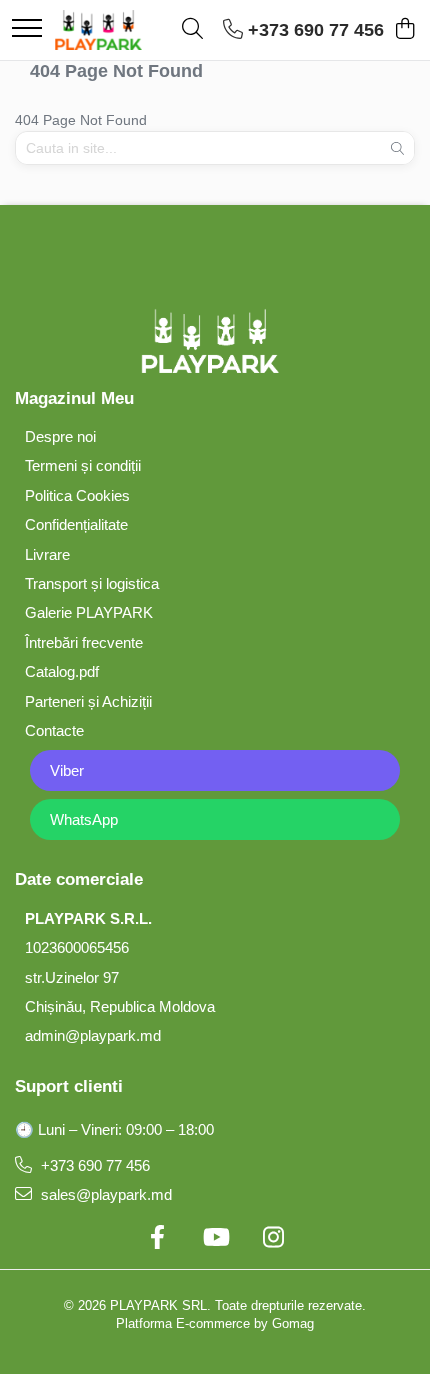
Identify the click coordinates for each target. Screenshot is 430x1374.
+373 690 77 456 (93, 1165)
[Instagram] (273, 1238)
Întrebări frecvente (84, 642)
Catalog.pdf (62, 671)
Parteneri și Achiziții (88, 701)
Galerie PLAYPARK (89, 612)
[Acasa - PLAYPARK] (98, 30)
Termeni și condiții (83, 465)
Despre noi (60, 436)
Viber (67, 770)
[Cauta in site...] (192, 30)
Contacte (54, 730)
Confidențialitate (76, 524)
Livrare (47, 554)
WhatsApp (84, 819)
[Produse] (27, 29)
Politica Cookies (77, 495)
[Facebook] (157, 1238)
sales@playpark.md (104, 1194)
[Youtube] (215, 1238)
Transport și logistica (92, 583)
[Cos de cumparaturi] (404, 30)
